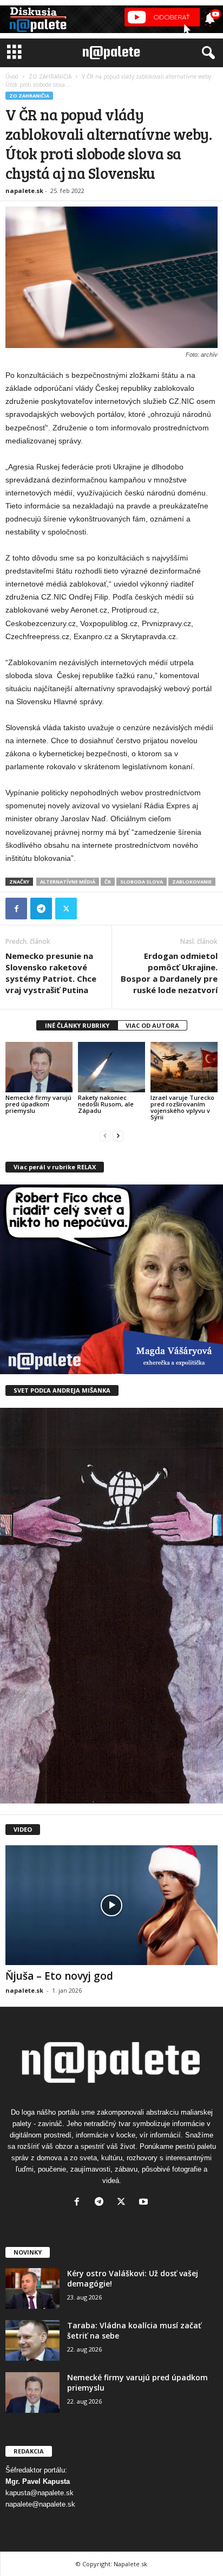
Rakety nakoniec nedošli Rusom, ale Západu (106, 1104)
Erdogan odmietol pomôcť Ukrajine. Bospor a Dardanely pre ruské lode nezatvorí (169, 973)
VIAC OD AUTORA (152, 1025)
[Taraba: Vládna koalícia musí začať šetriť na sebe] (32, 2340)
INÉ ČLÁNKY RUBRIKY (77, 1025)
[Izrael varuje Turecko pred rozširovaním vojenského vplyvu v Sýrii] (184, 1067)
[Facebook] (16, 909)
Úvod (12, 76)
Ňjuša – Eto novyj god (59, 1976)
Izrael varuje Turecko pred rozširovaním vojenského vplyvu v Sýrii (182, 1107)
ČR (108, 882)
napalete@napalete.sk (40, 2504)
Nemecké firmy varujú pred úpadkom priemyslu (38, 1104)
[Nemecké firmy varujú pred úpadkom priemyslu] (39, 1067)
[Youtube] (145, 2203)
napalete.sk (24, 191)
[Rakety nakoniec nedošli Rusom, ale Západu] (111, 1067)
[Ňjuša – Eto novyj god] (111, 1905)
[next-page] (118, 1135)
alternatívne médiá (68, 882)
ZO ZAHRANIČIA (50, 76)
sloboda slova (142, 882)
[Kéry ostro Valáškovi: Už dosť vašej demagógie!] (32, 2288)
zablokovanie (192, 882)
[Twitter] (66, 909)
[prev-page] (105, 1135)
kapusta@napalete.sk (40, 2493)
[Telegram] (41, 909)
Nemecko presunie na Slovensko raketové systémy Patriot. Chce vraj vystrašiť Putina (51, 973)
